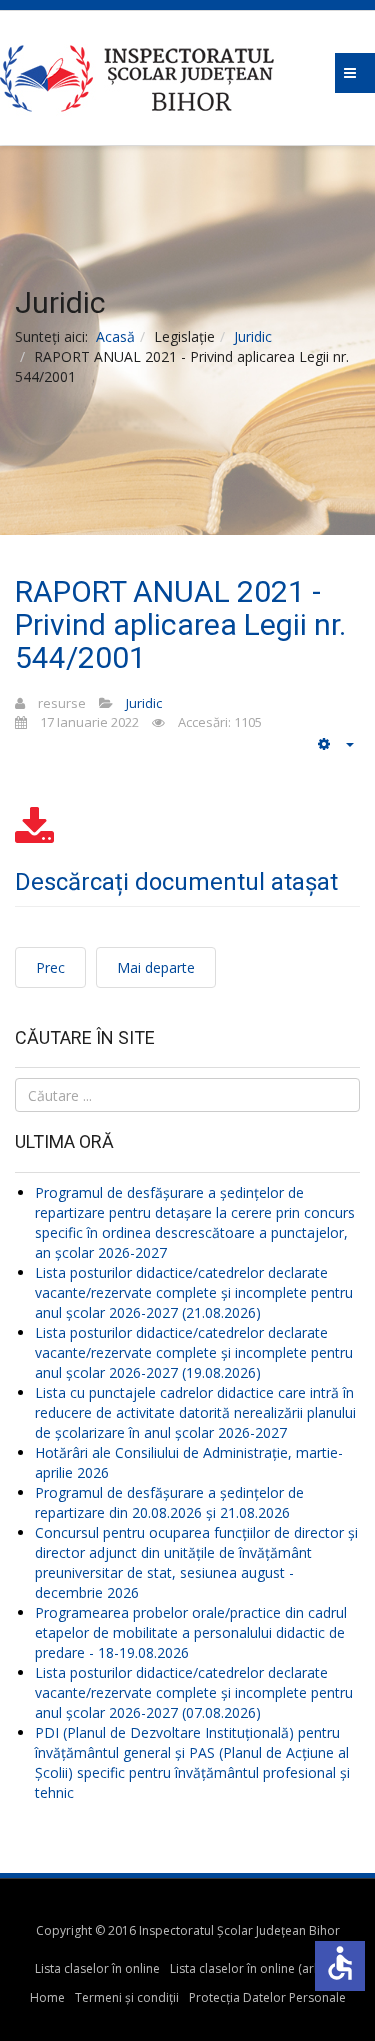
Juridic (253, 336)
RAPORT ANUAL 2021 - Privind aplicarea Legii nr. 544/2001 (180, 624)
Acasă (115, 336)
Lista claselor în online (97, 1968)
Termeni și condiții (127, 1997)
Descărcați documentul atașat (176, 882)
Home (47, 1997)
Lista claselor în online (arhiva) (255, 1968)
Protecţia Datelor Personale (267, 1997)
